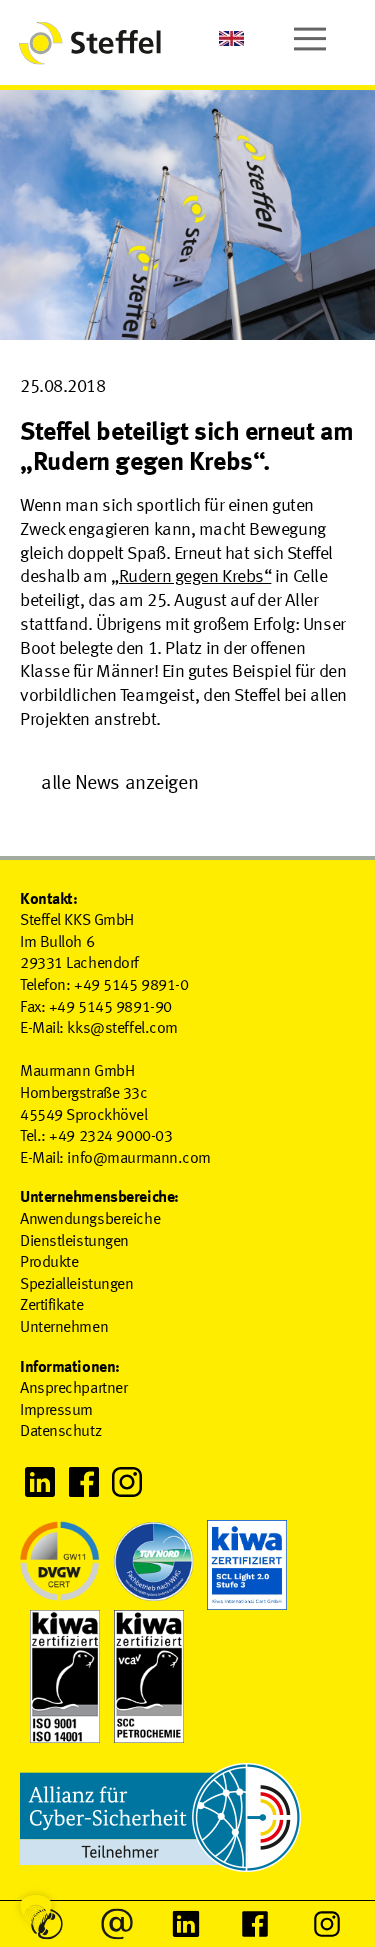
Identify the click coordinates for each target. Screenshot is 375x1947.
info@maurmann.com (139, 1159)
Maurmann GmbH (77, 1072)
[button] (36, 1911)
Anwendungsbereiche (90, 1220)
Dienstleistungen (74, 1242)
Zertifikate (51, 1306)
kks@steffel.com (122, 1029)
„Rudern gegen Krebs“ (191, 577)
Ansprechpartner (73, 1389)
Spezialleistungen (77, 1285)
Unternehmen (64, 1328)
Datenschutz (60, 1432)
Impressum (56, 1411)
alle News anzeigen (119, 784)
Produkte (49, 1263)
